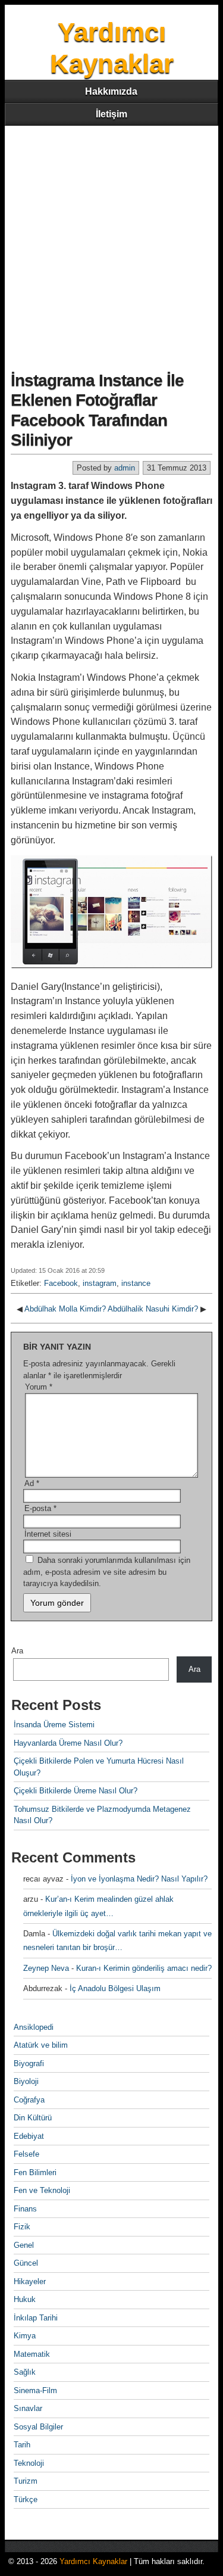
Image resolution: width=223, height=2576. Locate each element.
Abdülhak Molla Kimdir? (65, 1309)
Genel (24, 2245)
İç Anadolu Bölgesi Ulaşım (115, 1988)
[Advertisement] (111, 243)
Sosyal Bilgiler (38, 2427)
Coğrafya (29, 2100)
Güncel (26, 2263)
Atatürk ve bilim (41, 2045)
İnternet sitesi (48, 1534)
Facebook (61, 1283)
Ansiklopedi (34, 2027)
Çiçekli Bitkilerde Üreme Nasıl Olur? (76, 1791)
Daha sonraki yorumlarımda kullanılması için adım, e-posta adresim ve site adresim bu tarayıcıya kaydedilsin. (107, 1572)
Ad (32, 1483)
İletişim (111, 114)
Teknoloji (29, 2463)
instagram (100, 1283)
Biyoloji (26, 2081)
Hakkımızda (111, 91)
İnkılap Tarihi (36, 2318)
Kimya (25, 2336)
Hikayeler (30, 2281)
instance (136, 1283)
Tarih (22, 2445)
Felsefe (26, 2154)
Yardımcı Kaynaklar (93, 2561)
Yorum (39, 1387)
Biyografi (29, 2063)
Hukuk (25, 2299)
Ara (17, 1651)
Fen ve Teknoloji (42, 2190)
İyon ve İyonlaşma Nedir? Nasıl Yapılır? (139, 1879)
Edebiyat (29, 2136)
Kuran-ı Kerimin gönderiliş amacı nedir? (144, 1968)
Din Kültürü (33, 2118)
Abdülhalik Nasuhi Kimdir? (153, 1309)
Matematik (32, 2354)
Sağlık (25, 2372)
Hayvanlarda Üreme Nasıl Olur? (68, 1743)
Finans (25, 2209)
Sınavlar (28, 2408)
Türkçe (26, 2499)
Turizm (26, 2481)
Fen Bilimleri (35, 2172)
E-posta (40, 1508)
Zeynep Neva (46, 1968)
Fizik (22, 2227)
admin (125, 468)
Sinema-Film (35, 2390)
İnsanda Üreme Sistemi (54, 1725)
